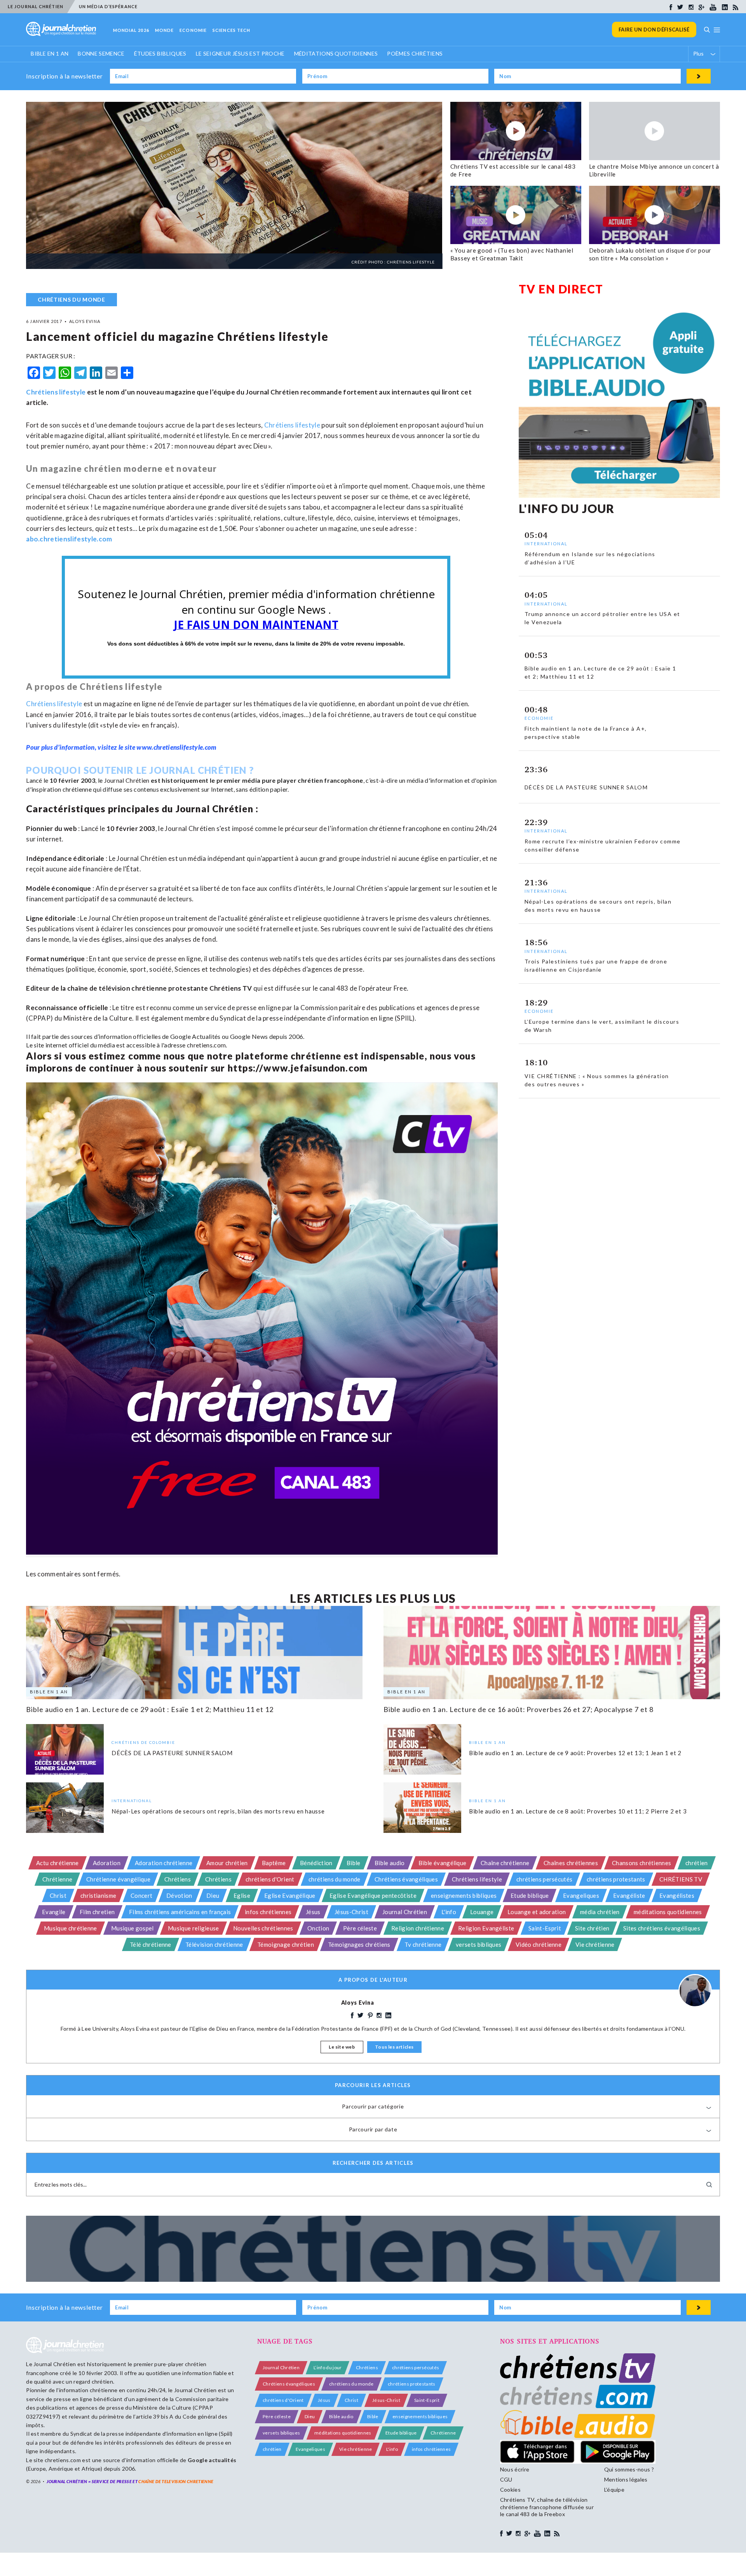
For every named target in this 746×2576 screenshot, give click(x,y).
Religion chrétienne (418, 1928)
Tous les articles (394, 2047)
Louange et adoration (537, 1912)
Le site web (342, 2047)
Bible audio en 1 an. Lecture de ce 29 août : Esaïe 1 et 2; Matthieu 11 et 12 (150, 1709)
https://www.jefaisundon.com (298, 1068)
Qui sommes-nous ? (629, 2469)
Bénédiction (316, 1863)
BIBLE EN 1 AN (50, 53)
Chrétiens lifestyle (56, 392)
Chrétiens (178, 1879)
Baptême (274, 1863)
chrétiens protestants (616, 1879)
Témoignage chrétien (286, 1944)
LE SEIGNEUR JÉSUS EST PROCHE (240, 53)
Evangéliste (629, 1895)
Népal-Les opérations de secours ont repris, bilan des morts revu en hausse (218, 1811)
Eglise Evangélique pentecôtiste (373, 1895)
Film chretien (97, 1912)
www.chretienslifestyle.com (176, 747)
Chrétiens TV (231, 988)
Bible (354, 1863)
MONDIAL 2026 (131, 30)
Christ (58, 1895)
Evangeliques (581, 1895)
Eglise (242, 1895)
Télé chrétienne (151, 1944)
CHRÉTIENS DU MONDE (71, 299)
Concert (141, 1895)
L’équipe (614, 2490)
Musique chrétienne (71, 1928)
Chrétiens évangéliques (406, 1879)
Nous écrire (515, 2469)
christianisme (98, 1895)
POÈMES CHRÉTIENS (415, 53)
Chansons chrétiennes (641, 1863)
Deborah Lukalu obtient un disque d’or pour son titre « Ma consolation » (650, 254)
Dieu (213, 1895)
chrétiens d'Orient (270, 1879)
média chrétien (600, 1912)
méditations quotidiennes (668, 1912)
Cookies (510, 2490)
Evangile (54, 1912)
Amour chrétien (227, 1863)
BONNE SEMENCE (101, 53)
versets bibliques (478, 1944)
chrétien (697, 1863)
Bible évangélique (442, 1863)
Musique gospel (132, 1928)
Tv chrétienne (423, 1944)
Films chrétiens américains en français (180, 1912)
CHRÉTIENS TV (681, 1879)
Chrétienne (57, 1879)
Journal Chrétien (127, 780)
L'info (449, 1912)
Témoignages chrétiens (359, 1944)
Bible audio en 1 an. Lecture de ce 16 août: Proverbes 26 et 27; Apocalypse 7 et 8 (519, 1709)
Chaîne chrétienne (505, 1863)
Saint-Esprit (545, 1928)
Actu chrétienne (58, 1863)
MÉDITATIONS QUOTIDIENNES (336, 53)
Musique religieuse (193, 1928)
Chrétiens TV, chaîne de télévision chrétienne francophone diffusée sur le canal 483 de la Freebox (547, 2507)
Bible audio (390, 1863)
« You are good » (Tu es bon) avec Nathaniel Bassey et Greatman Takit (512, 254)
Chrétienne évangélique (118, 1879)
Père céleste (360, 1928)
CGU (506, 2479)
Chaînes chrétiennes (571, 1863)
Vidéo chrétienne (539, 1944)
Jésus (313, 1912)
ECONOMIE (193, 30)
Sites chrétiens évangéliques (662, 1928)
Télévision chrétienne (214, 1944)
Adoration (107, 1863)
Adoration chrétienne (164, 1863)
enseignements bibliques (464, 1895)
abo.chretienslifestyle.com (69, 539)
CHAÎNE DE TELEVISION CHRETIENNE (176, 2481)
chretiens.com (206, 1045)
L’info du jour (328, 2367)
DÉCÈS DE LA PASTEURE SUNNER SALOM (172, 1752)
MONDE (165, 30)
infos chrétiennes (268, 1912)
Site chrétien (592, 1928)
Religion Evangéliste (486, 1928)
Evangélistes (677, 1895)
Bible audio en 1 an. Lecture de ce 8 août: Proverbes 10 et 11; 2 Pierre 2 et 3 (578, 1811)
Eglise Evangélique (290, 1895)
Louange (482, 1912)
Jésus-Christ (351, 1912)
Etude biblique (530, 1895)
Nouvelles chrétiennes (263, 1928)
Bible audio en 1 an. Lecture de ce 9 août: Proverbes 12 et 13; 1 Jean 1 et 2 (575, 1752)
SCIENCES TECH (231, 30)
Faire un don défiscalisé (654, 30)
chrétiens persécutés (544, 1879)
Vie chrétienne (595, 1944)
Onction (318, 1928)
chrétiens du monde (335, 1879)
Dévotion (179, 1895)
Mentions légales (626, 2479)
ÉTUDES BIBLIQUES (160, 53)
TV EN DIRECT (561, 289)
